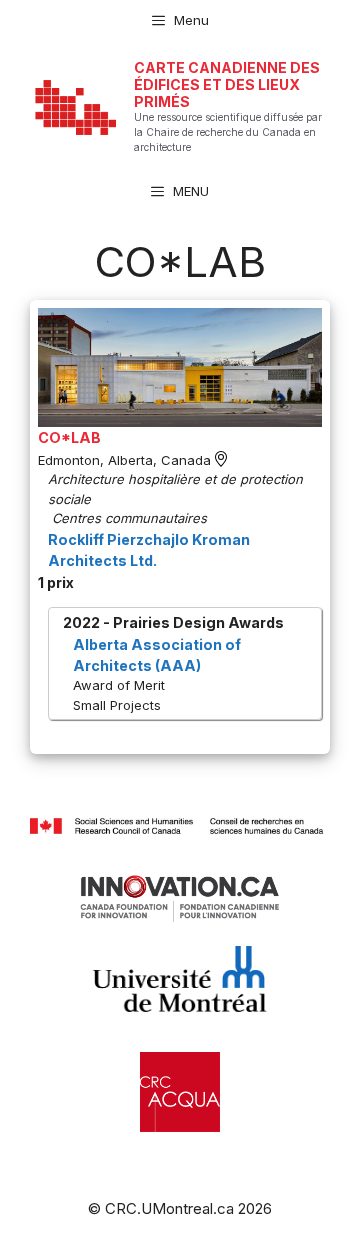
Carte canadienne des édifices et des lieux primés (227, 84)
